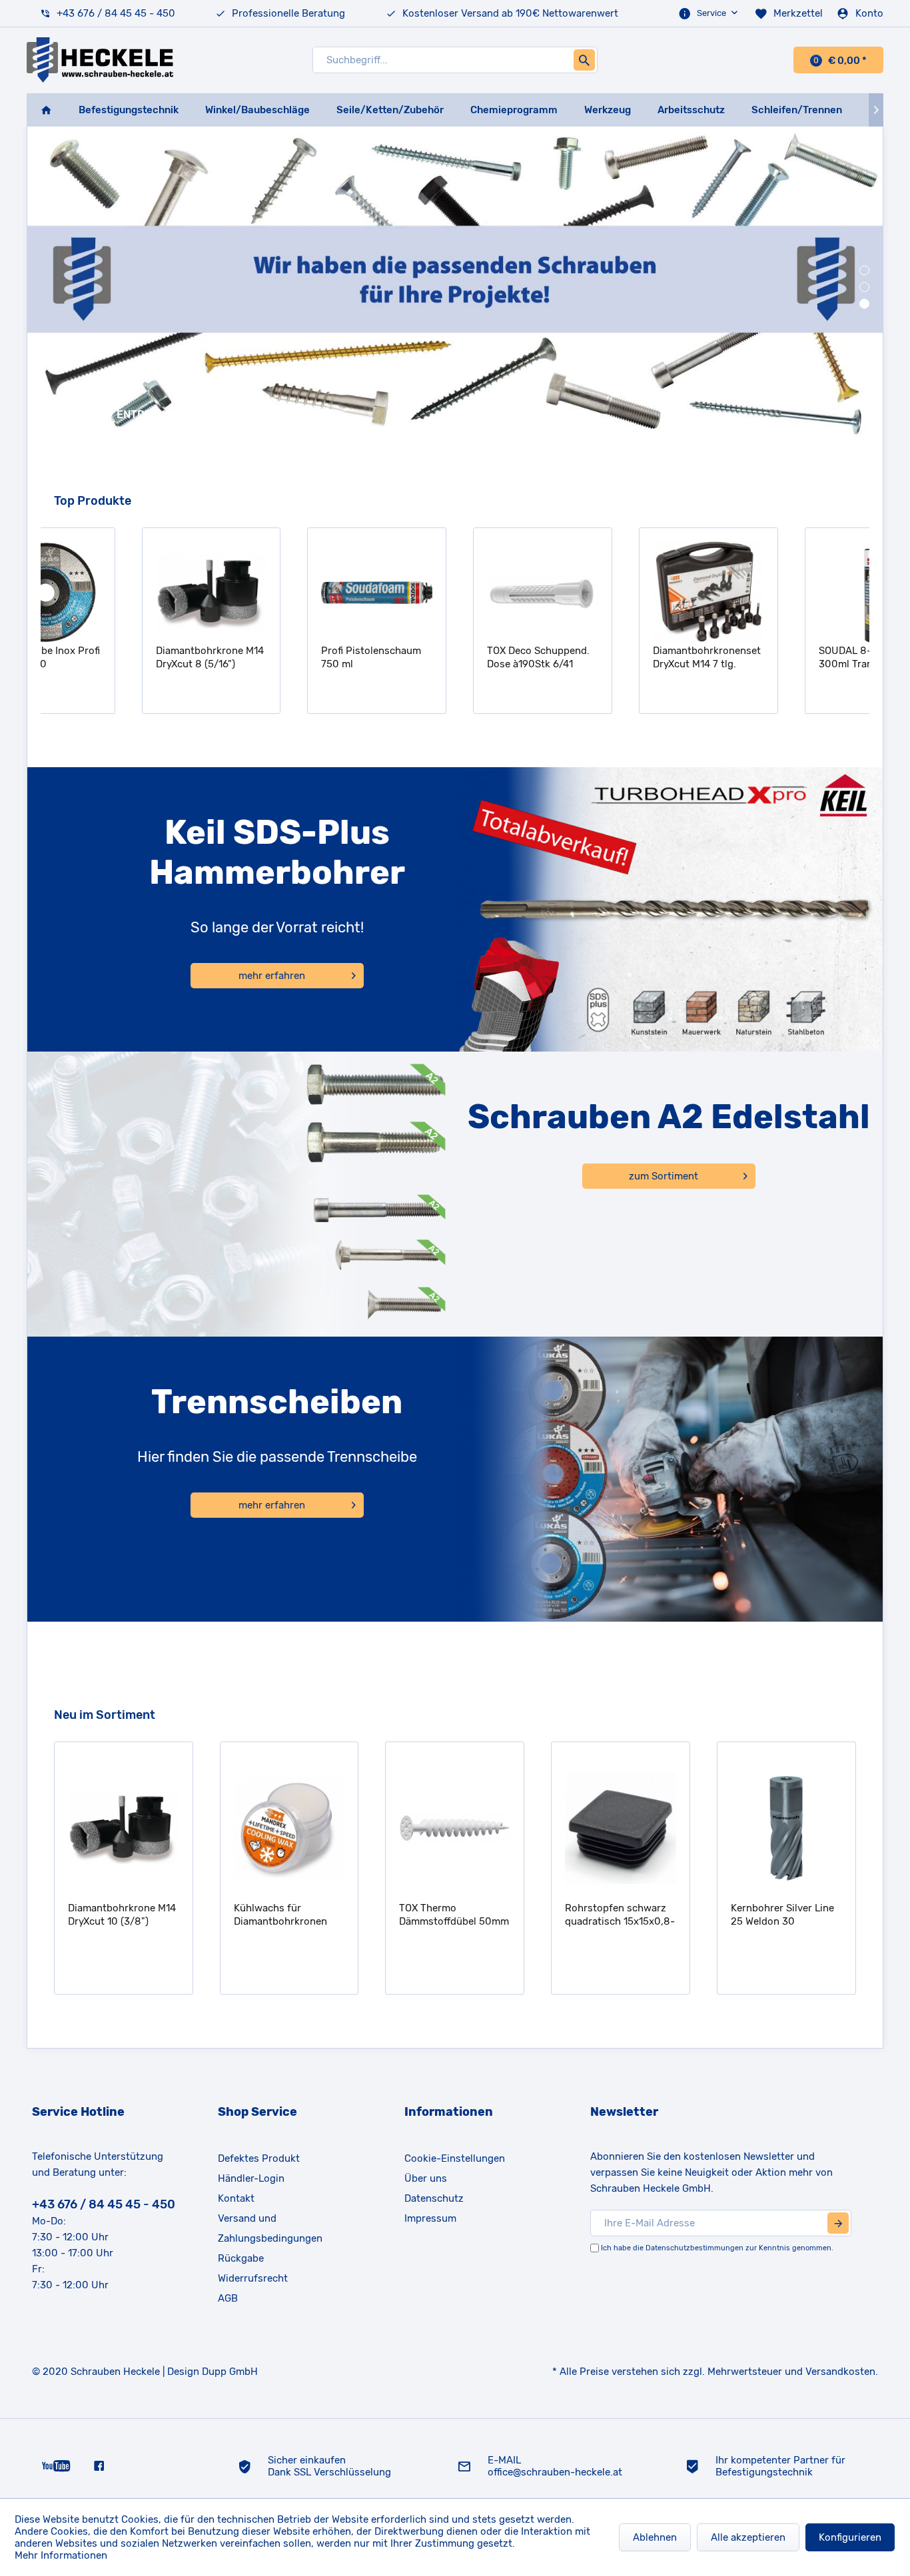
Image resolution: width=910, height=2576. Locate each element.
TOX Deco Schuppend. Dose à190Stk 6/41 (451, 657)
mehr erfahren (272, 976)
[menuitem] (709, 13)
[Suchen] (584, 60)
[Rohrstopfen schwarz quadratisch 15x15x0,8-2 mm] (456, 1829)
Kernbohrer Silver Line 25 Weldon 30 (618, 1915)
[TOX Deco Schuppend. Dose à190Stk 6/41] (455, 593)
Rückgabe (241, 2258)
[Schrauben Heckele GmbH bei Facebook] (99, 2465)
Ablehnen (655, 2537)
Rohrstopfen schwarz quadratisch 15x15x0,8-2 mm (455, 1915)
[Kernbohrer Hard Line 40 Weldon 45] (788, 1829)
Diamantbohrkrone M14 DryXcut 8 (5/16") (123, 657)
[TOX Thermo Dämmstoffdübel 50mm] (290, 1829)
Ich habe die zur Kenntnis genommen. (717, 2248)
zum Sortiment (664, 1176)
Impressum (430, 2218)
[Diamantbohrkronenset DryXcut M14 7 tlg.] (621, 593)
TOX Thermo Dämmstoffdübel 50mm (289, 1915)
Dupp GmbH (230, 2372)
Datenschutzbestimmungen (694, 2248)
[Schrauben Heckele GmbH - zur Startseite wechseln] (100, 60)
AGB (228, 2298)
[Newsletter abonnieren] (838, 2223)
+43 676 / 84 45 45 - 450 (116, 13)
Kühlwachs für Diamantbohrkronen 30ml (116, 1915)
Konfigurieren (850, 2537)
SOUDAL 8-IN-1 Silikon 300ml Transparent (783, 657)
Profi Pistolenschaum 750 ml (284, 657)
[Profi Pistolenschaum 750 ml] (289, 593)
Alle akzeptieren (748, 2537)
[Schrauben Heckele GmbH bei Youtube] (56, 2465)
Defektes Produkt (259, 2158)
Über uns (426, 2178)
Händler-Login (251, 2178)
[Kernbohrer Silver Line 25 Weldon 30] (622, 1829)
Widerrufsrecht (253, 2278)
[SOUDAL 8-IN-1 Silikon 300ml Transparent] (787, 593)
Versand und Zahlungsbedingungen (270, 2228)
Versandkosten (840, 2372)
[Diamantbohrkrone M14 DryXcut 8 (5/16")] (124, 593)
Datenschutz (434, 2198)
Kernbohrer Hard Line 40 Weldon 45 (782, 1915)
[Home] (46, 110)
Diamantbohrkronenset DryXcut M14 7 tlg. (620, 657)
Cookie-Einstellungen (455, 2158)
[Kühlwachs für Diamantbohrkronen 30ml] (125, 1829)
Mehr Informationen (61, 2555)
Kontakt (236, 2198)
